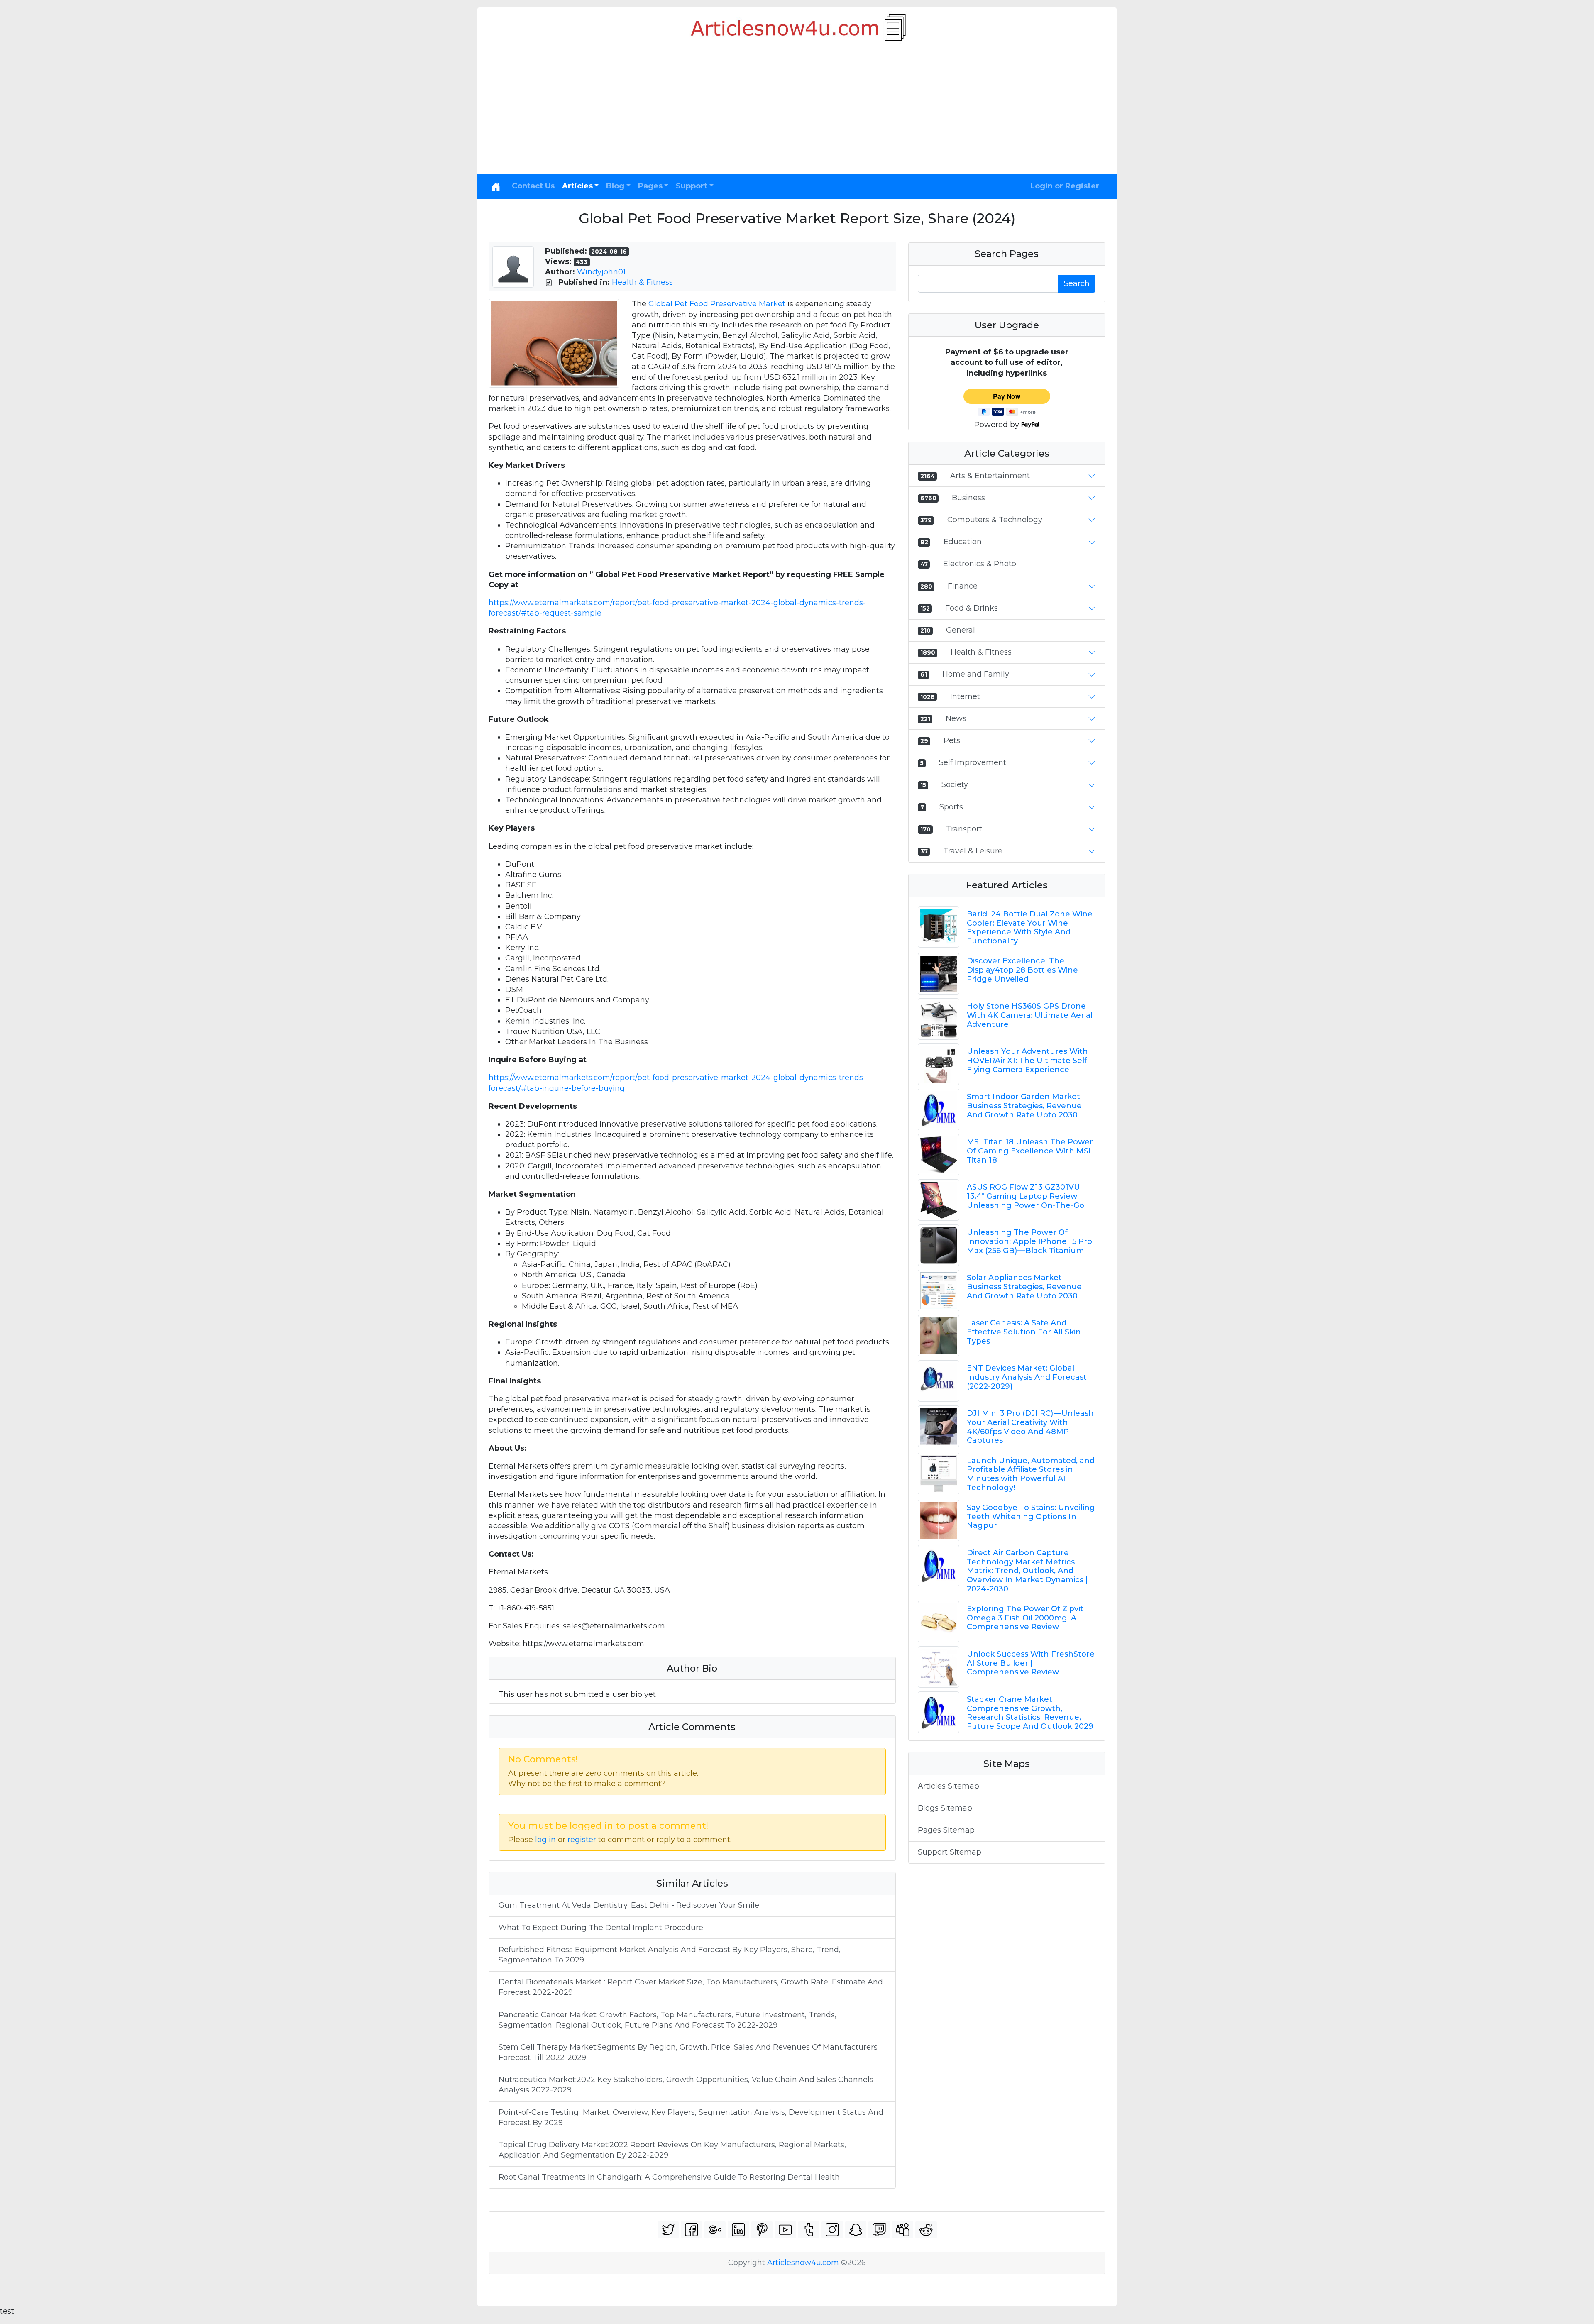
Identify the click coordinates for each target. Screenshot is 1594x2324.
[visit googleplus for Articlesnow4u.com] (715, 2230)
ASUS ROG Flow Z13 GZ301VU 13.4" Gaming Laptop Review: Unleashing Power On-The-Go (1026, 1196)
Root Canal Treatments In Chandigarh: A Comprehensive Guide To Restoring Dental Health (669, 2177)
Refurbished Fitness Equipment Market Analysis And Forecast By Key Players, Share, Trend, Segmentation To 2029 (670, 1955)
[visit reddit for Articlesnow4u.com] (926, 2230)
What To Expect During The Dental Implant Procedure (601, 1928)
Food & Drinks (972, 608)
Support (692, 186)
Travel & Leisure (973, 851)
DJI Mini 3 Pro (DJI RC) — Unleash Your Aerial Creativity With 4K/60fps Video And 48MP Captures (1030, 1427)
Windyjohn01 (601, 272)
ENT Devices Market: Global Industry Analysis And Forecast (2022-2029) (1027, 1377)
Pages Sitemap (946, 1830)
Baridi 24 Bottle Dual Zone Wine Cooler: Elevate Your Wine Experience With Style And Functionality (1030, 927)
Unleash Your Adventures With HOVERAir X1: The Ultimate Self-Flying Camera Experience (1028, 1060)
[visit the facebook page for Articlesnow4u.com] (692, 2230)
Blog (615, 186)
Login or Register (1065, 186)
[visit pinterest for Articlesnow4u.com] (762, 2230)
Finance (963, 586)
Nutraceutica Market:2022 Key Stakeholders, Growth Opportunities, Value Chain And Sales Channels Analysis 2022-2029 (686, 2085)
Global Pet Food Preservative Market (717, 304)
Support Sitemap (950, 1852)
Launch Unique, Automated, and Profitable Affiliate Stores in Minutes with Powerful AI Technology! (1031, 1474)
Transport (964, 829)
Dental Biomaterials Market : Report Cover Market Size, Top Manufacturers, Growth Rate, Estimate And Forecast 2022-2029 (691, 1987)
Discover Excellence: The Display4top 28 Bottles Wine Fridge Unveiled (1022, 970)
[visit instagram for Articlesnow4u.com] (832, 2230)
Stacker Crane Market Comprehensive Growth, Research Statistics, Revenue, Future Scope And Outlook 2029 (1030, 1713)
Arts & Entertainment (990, 476)
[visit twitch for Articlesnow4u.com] (879, 2230)
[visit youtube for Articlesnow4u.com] (785, 2230)
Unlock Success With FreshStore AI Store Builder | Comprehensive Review (1031, 1663)
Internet (965, 696)
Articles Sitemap (949, 1786)
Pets (952, 740)
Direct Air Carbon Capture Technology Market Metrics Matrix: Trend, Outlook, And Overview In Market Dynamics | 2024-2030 (1027, 1571)
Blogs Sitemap (945, 1808)
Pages (650, 186)
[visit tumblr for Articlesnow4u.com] (809, 2230)
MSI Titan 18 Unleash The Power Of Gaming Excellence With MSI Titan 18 (1030, 1151)
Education (963, 542)
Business (968, 498)
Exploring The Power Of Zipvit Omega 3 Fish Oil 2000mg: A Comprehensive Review (1025, 1618)
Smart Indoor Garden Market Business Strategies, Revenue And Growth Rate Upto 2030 (1024, 1106)
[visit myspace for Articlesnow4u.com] (903, 2230)
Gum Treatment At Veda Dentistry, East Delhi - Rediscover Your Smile (629, 1905)
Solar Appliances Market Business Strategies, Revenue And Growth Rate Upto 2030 (1024, 1287)
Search (1077, 283)
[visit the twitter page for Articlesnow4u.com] (668, 2230)
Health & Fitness (642, 282)
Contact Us (533, 186)
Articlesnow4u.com (803, 2263)
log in (545, 1840)
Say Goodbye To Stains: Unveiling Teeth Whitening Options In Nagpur (1031, 1516)
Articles (577, 186)
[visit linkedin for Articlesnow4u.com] (738, 2230)
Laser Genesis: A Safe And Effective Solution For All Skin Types (1024, 1332)
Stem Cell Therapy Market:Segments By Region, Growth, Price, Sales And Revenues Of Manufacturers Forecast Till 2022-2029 (688, 2052)
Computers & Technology (995, 520)
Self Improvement (973, 762)
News (956, 718)
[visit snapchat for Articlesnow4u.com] (856, 2230)
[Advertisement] (797, 111)
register (582, 1840)
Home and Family (976, 674)
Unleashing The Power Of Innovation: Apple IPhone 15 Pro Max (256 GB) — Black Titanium (1029, 1241)
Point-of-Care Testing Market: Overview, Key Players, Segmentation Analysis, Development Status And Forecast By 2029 (691, 2118)
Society (955, 784)
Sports (951, 807)
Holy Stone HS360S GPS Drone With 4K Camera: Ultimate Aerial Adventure (1030, 1015)
